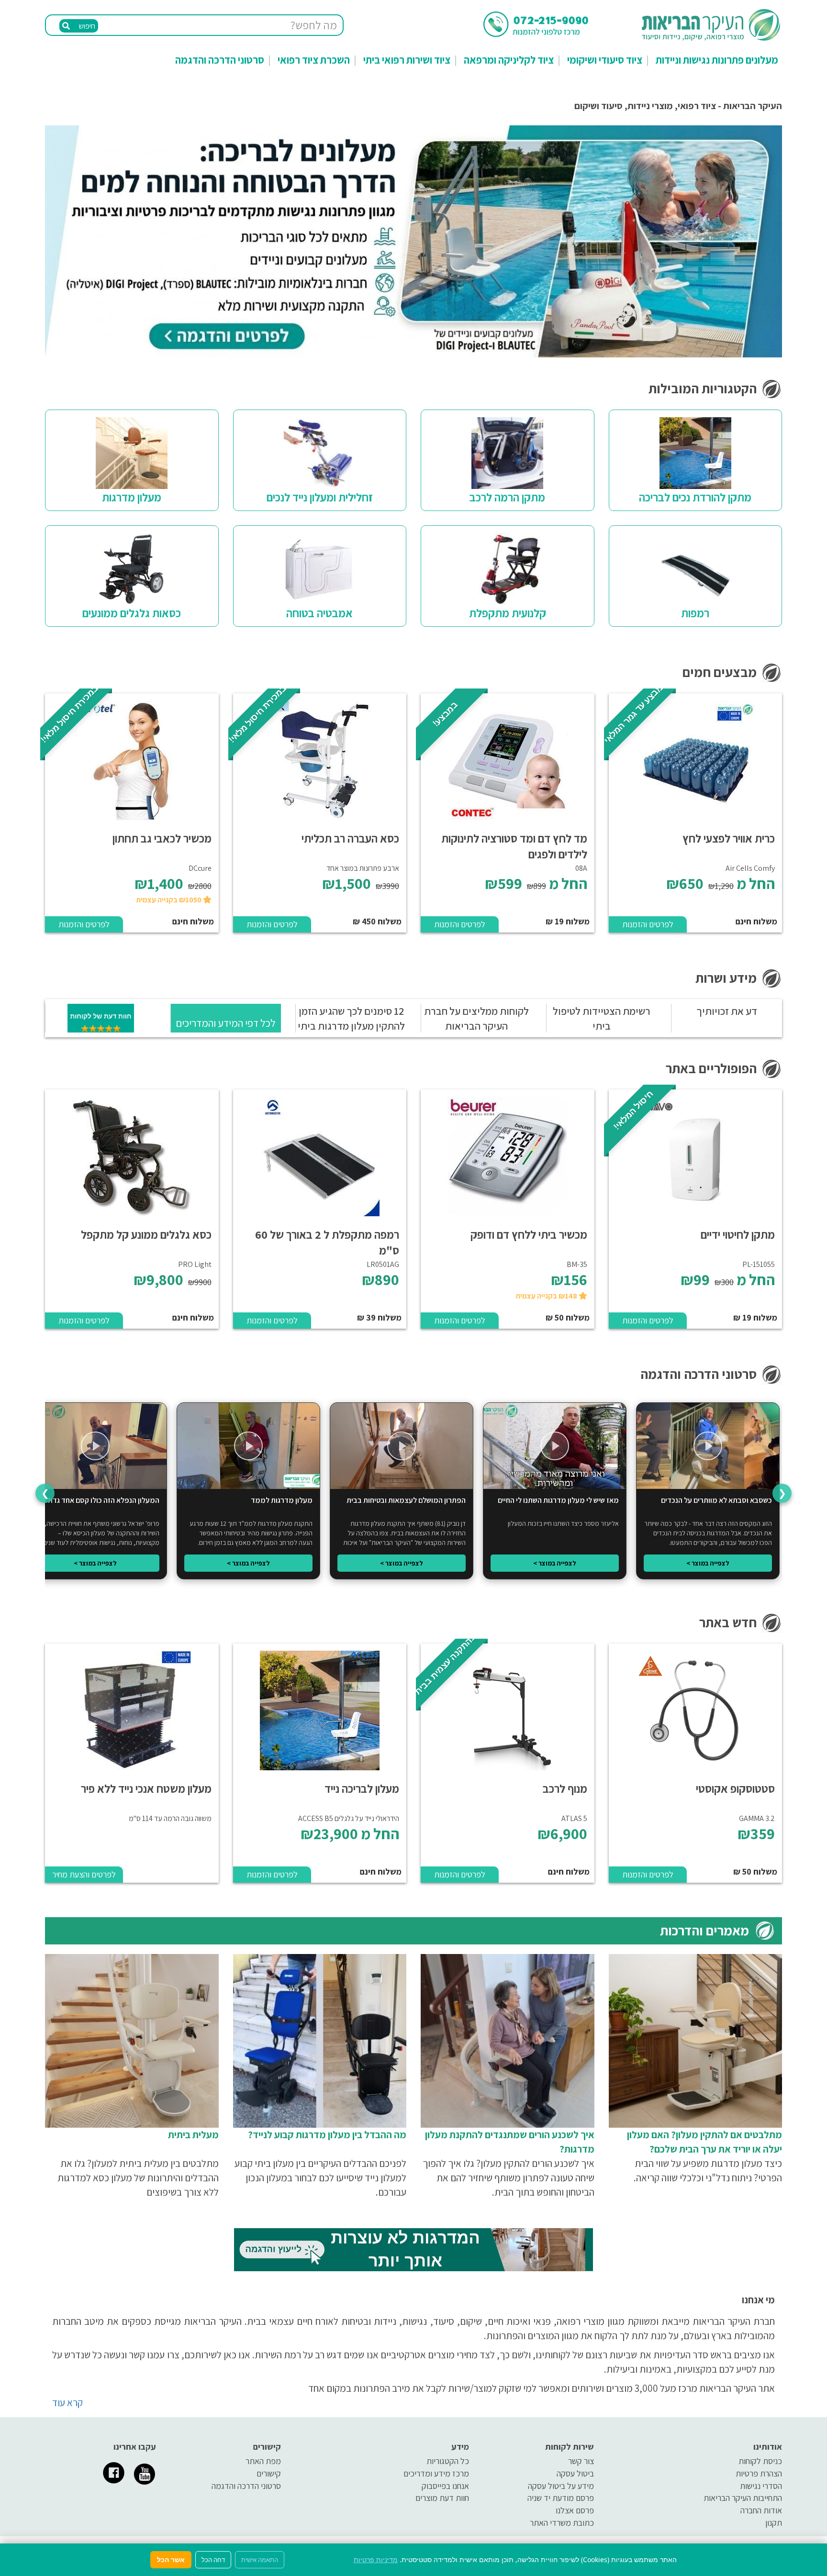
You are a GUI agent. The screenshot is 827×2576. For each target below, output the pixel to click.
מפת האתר (263, 2461)
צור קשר (581, 2461)
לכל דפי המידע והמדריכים (226, 1023)
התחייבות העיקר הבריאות (743, 2498)
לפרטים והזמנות (648, 924)
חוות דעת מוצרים (442, 2498)
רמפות (695, 613)
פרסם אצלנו (575, 2510)
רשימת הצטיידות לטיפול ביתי (602, 1018)
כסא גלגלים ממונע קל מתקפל (146, 1234)
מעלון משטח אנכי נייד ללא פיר (146, 1788)
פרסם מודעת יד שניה (561, 2498)
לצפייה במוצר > (708, 1563)
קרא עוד (67, 2403)
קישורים (269, 2473)
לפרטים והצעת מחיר (84, 1874)
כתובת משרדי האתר (562, 2523)
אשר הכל (171, 2559)
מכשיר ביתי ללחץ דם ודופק (529, 1234)
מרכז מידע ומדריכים (436, 2473)
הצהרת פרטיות (759, 2473)
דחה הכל (213, 2560)
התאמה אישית (260, 2560)
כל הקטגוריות (448, 2461)
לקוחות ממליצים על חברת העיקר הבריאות (476, 1018)
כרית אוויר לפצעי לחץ (729, 838)
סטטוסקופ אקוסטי (735, 1788)
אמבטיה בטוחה (319, 613)
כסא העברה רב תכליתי (350, 838)
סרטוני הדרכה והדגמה (220, 60)
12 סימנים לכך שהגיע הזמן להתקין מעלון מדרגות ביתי (351, 1018)
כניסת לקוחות (760, 2461)
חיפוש (86, 26)
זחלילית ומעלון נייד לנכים (320, 497)
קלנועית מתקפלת (508, 613)
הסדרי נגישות (761, 2486)
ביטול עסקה (575, 2473)
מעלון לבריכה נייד (362, 1788)
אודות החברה (761, 2510)
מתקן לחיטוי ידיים (738, 1234)
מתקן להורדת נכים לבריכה (695, 497)
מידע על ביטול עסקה (561, 2486)
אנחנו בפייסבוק (445, 2486)
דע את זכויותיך (727, 1011)
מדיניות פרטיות (376, 2559)
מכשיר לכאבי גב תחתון (162, 838)
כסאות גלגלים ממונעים (132, 613)
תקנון (774, 2523)
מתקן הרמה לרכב (507, 497)
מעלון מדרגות (132, 497)
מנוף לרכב (565, 1788)
